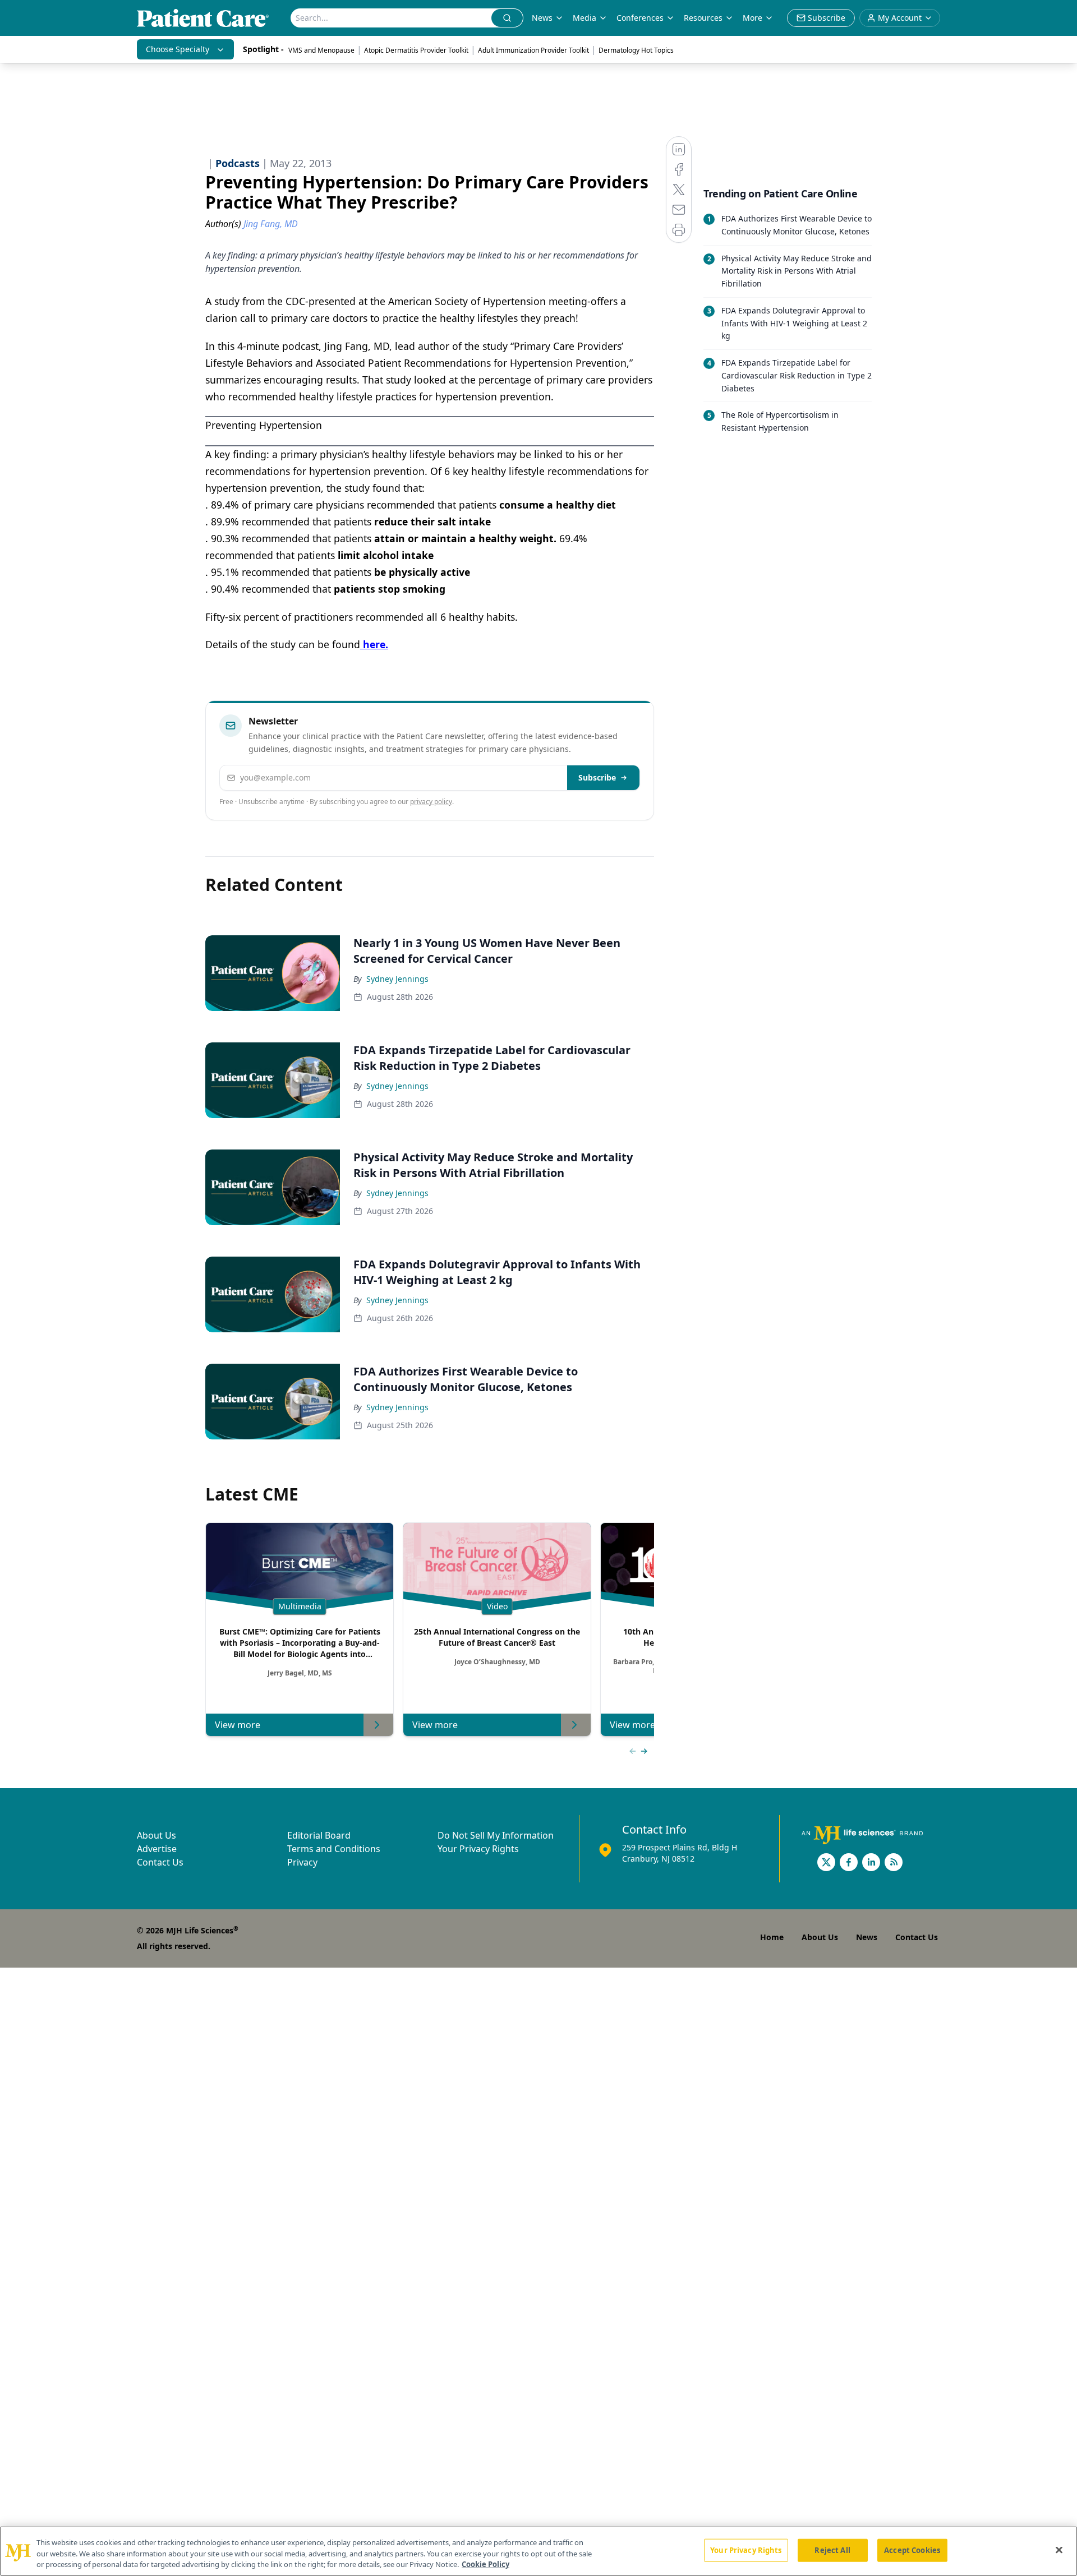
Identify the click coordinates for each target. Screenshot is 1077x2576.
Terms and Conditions (334, 1849)
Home (772, 1937)
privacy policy (431, 802)
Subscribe (597, 777)
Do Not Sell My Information (496, 1835)
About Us (157, 1835)
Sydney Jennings (397, 979)
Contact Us (160, 1862)
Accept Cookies (912, 2550)
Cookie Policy (485, 2564)
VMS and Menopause (321, 50)
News (542, 18)
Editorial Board (319, 1835)
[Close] (1059, 2550)
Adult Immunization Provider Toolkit (533, 50)
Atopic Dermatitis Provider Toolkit (416, 50)
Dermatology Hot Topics (636, 50)
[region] (538, 2551)
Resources (703, 18)
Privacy (302, 1862)
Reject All (832, 2550)
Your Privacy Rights (478, 1849)
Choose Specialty (178, 49)
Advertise (157, 1849)
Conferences (640, 18)
